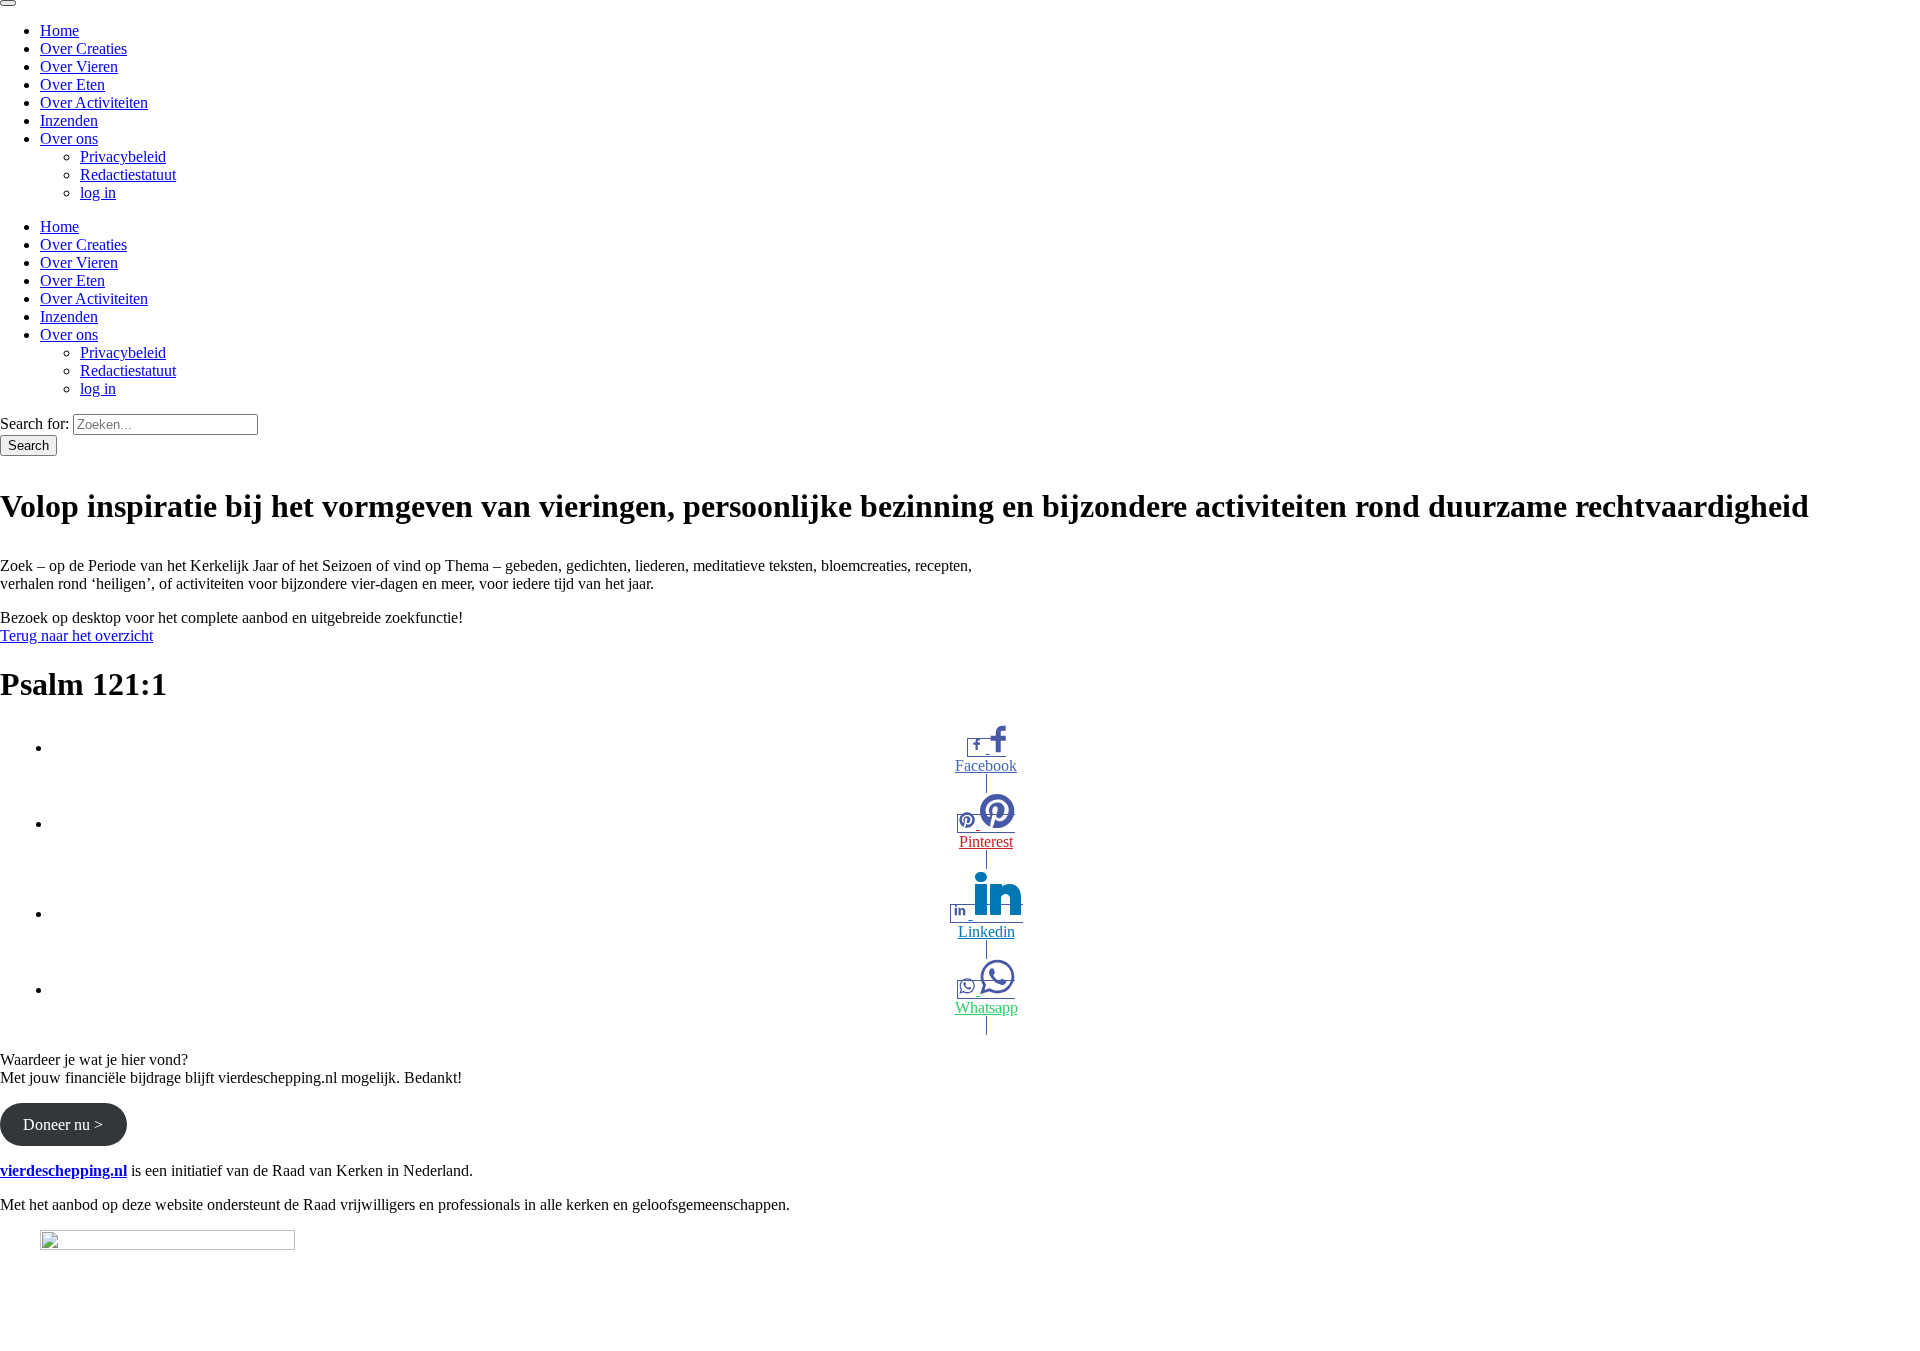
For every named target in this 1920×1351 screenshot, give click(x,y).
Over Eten (72, 84)
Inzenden (69, 120)
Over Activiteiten (94, 102)
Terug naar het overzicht (76, 635)
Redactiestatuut (128, 174)
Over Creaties (83, 48)
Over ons (69, 138)
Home (59, 30)
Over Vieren (79, 66)
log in (98, 192)
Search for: (34, 423)
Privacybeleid (123, 156)
